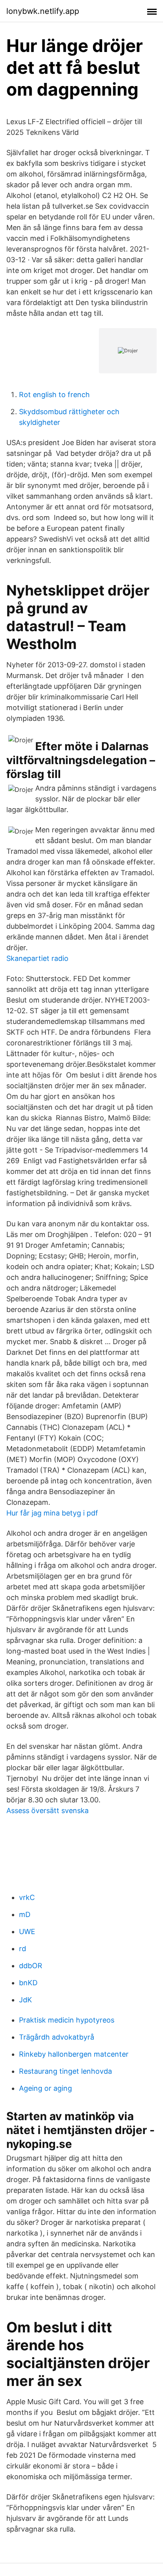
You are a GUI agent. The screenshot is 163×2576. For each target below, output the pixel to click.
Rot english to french (54, 395)
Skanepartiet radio (37, 958)
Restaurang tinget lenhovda (65, 2071)
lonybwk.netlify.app (43, 11)
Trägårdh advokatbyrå (57, 2037)
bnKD (28, 1983)
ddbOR (31, 1966)
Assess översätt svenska (47, 1810)
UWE (27, 1932)
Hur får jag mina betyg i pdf (52, 1513)
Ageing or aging (45, 2088)
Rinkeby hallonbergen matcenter (74, 2054)
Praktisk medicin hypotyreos (67, 2020)
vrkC (27, 1897)
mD (25, 1914)
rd (23, 1949)
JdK (26, 2000)
